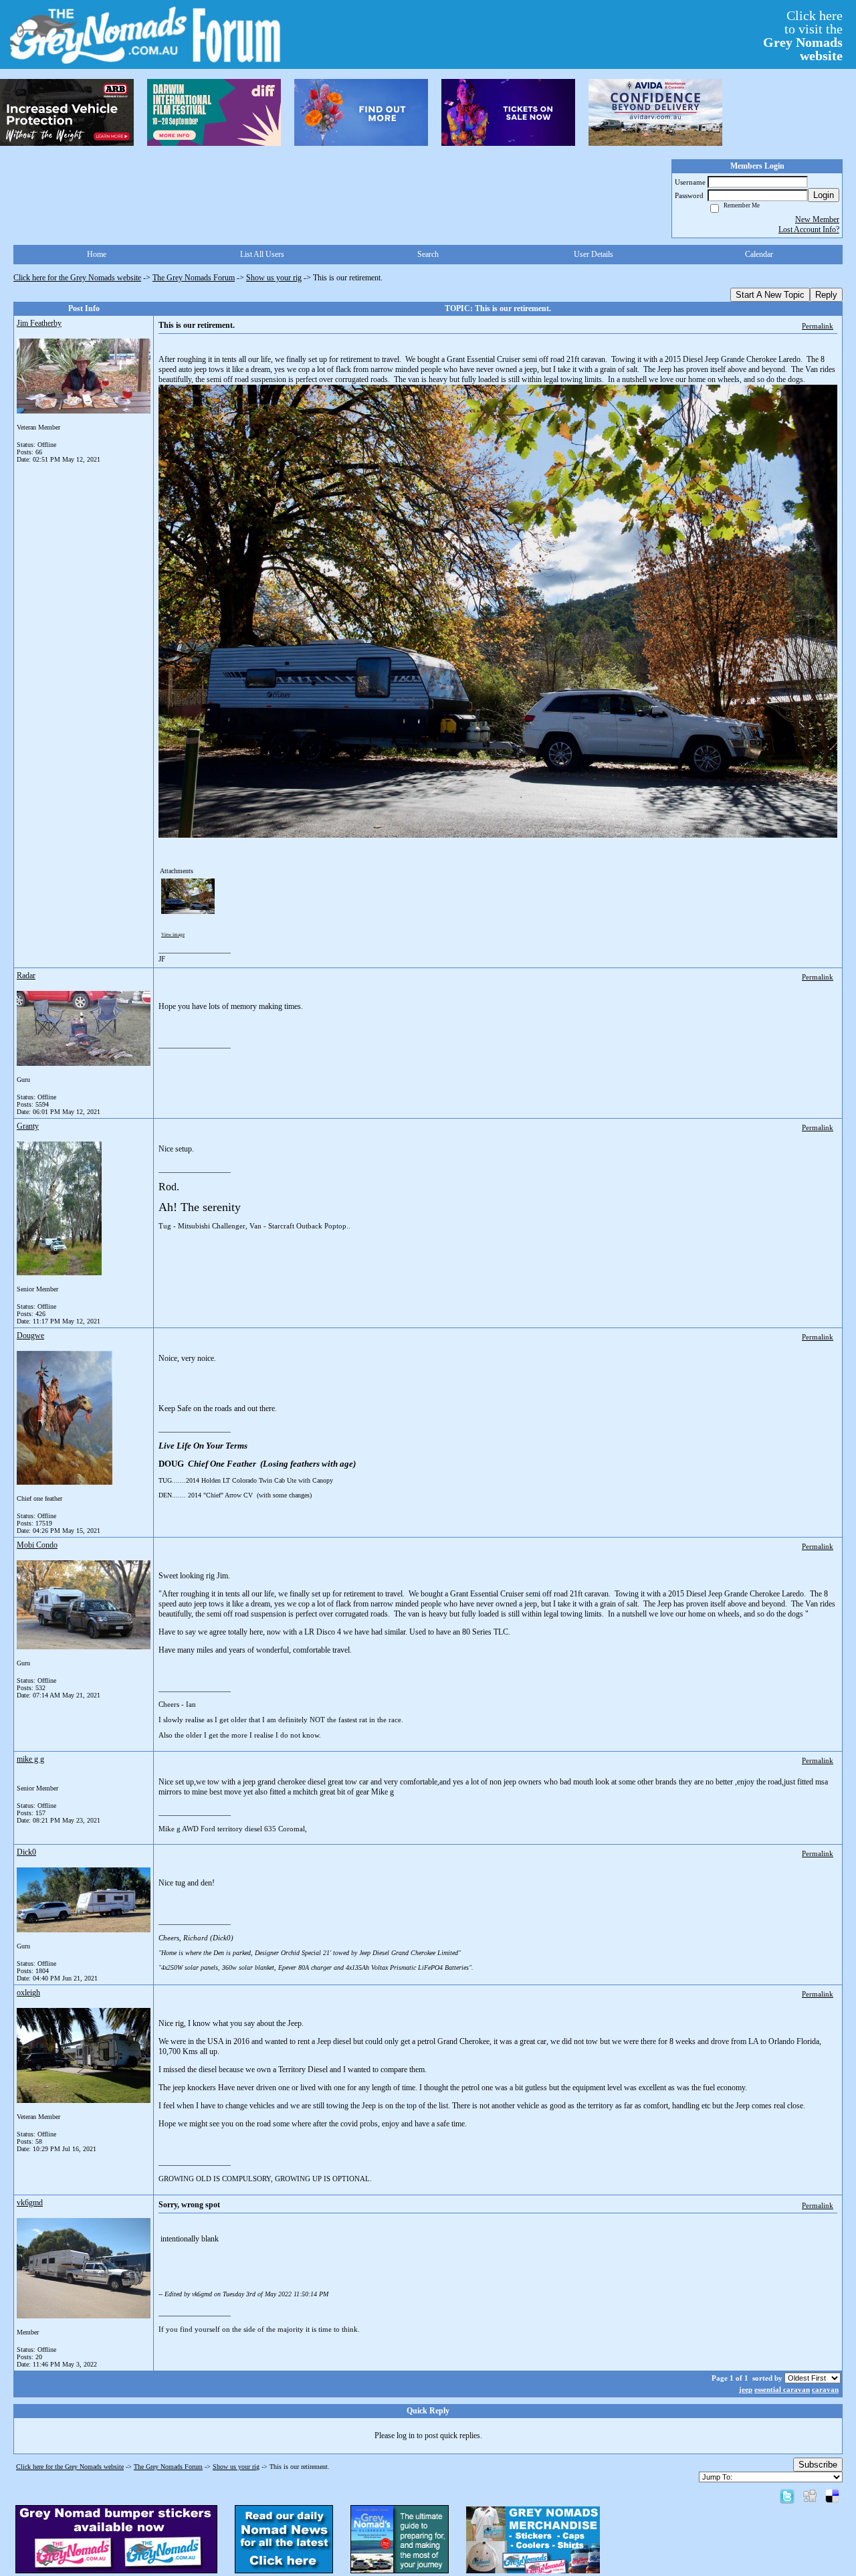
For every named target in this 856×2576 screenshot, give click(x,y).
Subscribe (818, 2465)
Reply (826, 295)
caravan (825, 2389)
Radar (26, 976)
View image (173, 935)
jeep (746, 2389)
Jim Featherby (39, 323)
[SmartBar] (67, 112)
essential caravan (782, 2389)
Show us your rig (274, 278)
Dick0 (26, 1852)
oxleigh (28, 1993)
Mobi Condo (37, 1545)
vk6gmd (30, 2203)
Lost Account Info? (809, 229)
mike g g (30, 1759)
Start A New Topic (770, 295)
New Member (817, 219)
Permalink (818, 326)
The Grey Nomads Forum (194, 278)
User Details (594, 254)
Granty (28, 1126)
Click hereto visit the (803, 35)
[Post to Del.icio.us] (832, 2496)
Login (824, 195)
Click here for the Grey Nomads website (77, 278)
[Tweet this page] (787, 2496)
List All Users (262, 254)
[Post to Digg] (810, 2496)
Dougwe (30, 1336)
